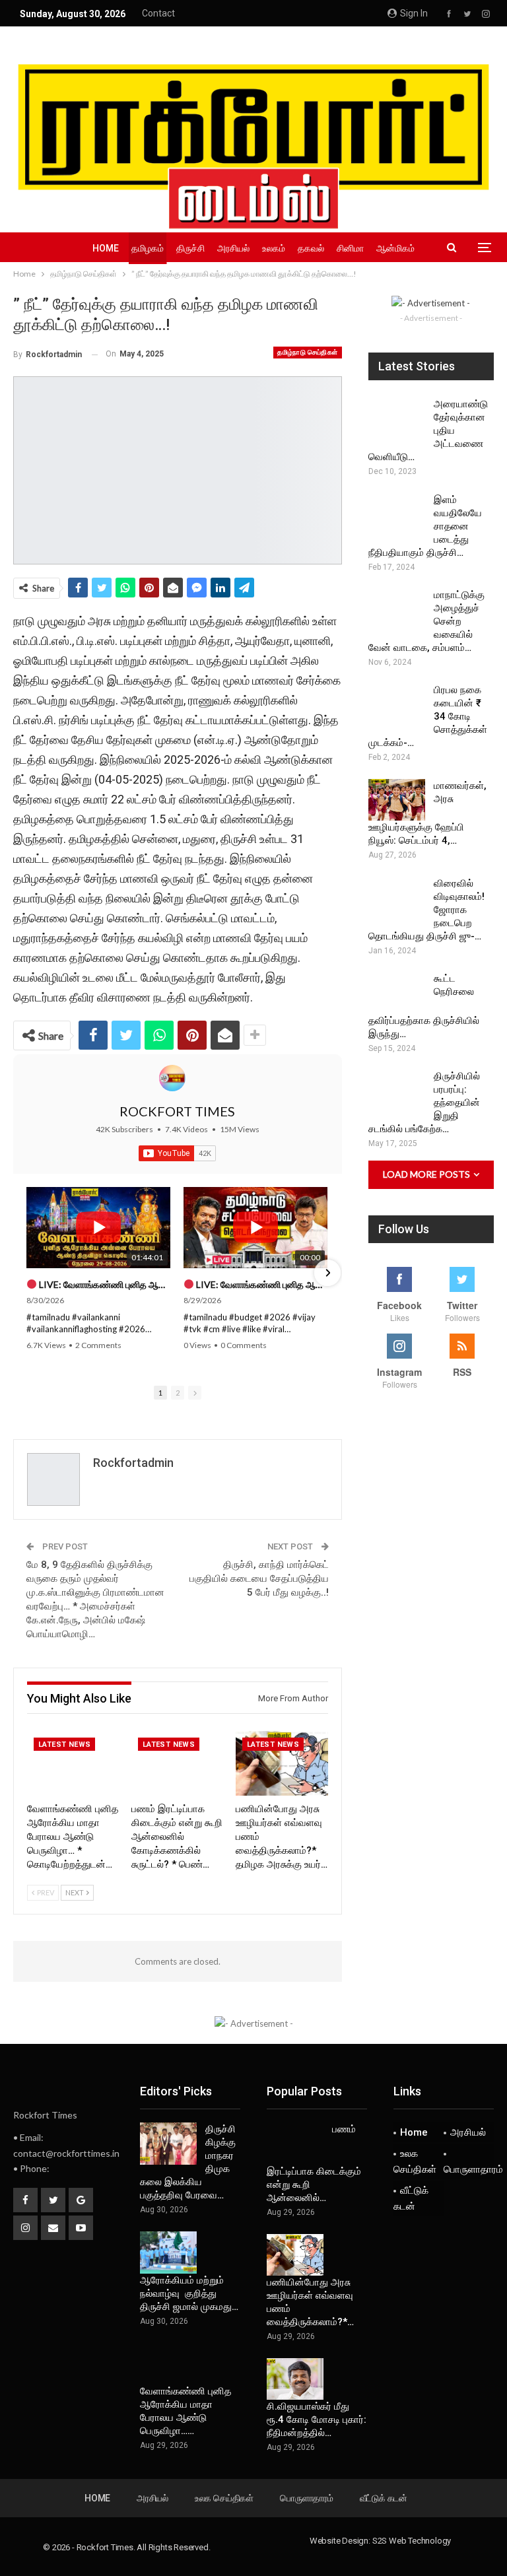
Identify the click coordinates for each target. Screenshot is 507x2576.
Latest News (64, 1745)
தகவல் (311, 248)
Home (106, 248)
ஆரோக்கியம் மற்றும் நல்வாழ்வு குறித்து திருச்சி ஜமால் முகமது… (189, 2293)
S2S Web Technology (412, 2541)
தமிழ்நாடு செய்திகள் (307, 352)
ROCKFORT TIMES (177, 1111)
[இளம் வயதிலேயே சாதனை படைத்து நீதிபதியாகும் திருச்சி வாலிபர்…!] (397, 514)
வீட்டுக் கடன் (411, 2198)
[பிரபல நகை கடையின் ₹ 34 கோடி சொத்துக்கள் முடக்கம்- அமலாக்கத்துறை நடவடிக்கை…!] (397, 704)
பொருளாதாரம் (469, 2169)
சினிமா (350, 248)
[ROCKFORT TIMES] (172, 1078)
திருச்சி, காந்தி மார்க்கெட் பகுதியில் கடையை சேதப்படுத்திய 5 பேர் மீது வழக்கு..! (259, 1578)
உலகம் (274, 248)
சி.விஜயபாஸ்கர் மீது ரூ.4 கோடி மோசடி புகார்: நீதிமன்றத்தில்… (317, 2420)
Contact (158, 13)
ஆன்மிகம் (395, 248)
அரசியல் (233, 248)
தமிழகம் (148, 248)
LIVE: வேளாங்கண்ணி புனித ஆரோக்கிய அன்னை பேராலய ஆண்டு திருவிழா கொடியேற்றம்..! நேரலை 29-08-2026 (104, 1284)
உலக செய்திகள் (415, 2161)
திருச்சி (190, 248)
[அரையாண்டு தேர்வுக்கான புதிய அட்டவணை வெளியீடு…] (397, 419)
